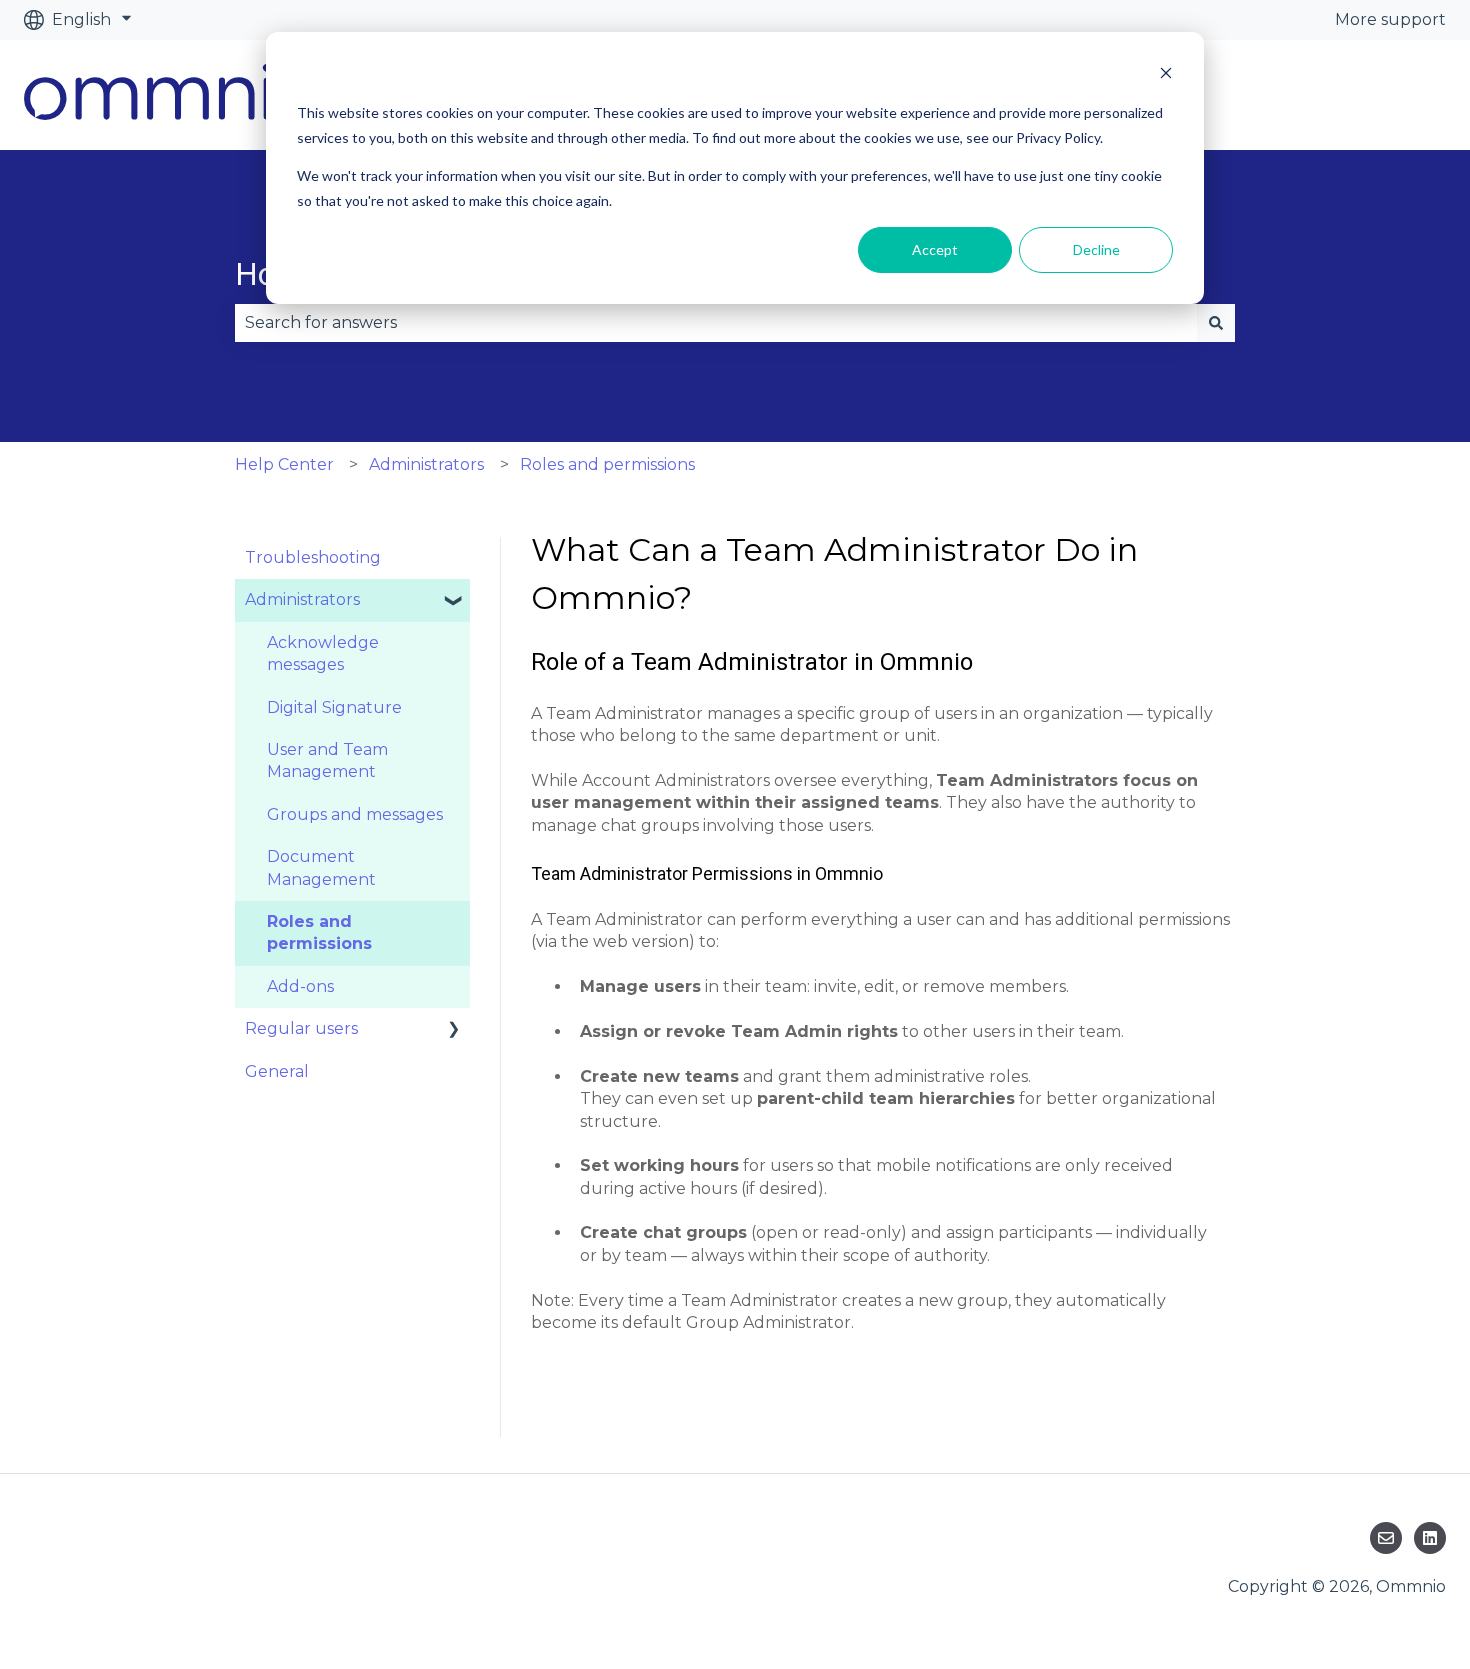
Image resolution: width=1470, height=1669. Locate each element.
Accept (935, 249)
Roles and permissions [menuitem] (319, 932)
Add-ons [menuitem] (300, 986)
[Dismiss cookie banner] (1166, 75)
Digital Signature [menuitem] (334, 707)
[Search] (1216, 323)
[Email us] (1386, 1538)
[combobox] (716, 323)
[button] (454, 601)
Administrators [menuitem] (302, 599)
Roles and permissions (607, 464)
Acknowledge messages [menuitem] (323, 653)
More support (1390, 19)
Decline (1096, 249)
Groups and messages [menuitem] (355, 814)
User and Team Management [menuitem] (327, 760)
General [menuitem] (277, 1071)
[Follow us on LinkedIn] (1430, 1538)
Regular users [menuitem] (301, 1028)
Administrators (426, 464)
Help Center (284, 464)
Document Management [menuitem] (321, 867)
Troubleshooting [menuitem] (313, 557)
